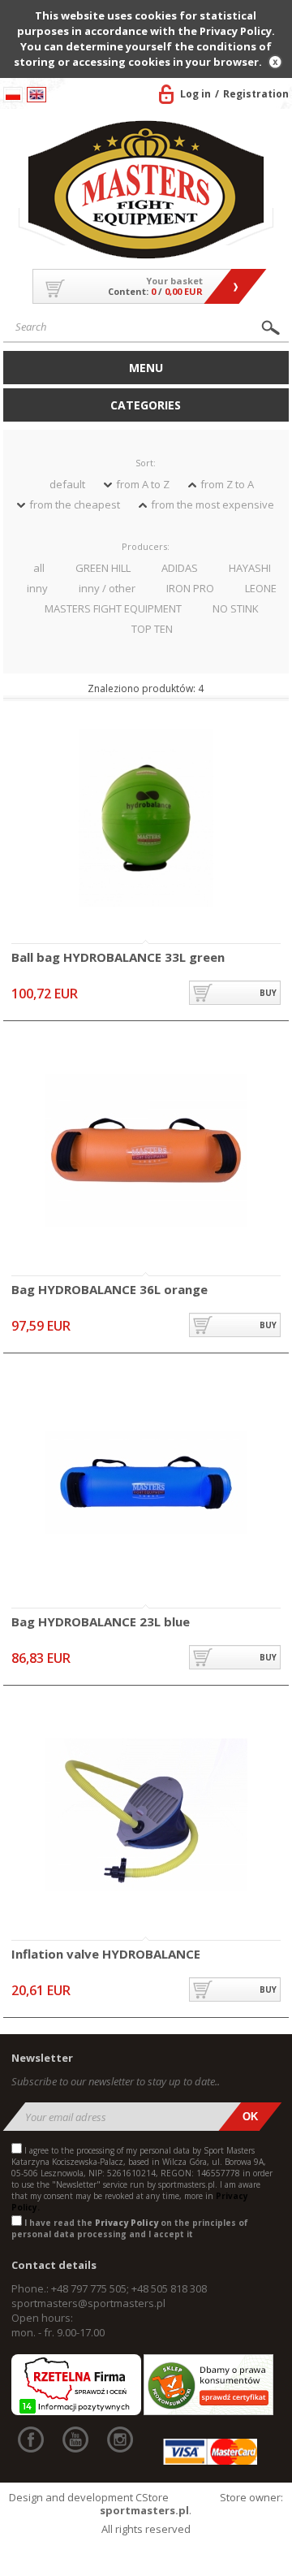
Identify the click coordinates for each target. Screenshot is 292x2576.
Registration (256, 94)
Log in (195, 94)
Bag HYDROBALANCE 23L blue (101, 1622)
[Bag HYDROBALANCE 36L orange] (146, 1152)
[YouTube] (75, 2440)
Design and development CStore (89, 2497)
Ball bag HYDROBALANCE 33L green (118, 958)
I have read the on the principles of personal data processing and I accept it (130, 2228)
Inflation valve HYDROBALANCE (106, 1955)
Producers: (146, 546)
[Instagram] (120, 2440)
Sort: (146, 463)
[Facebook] (31, 2440)
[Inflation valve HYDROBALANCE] (146, 1816)
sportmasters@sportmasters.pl (88, 2303)
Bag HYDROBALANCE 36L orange (109, 1290)
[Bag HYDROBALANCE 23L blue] (146, 1484)
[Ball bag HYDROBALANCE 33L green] (146, 819)
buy (268, 993)
